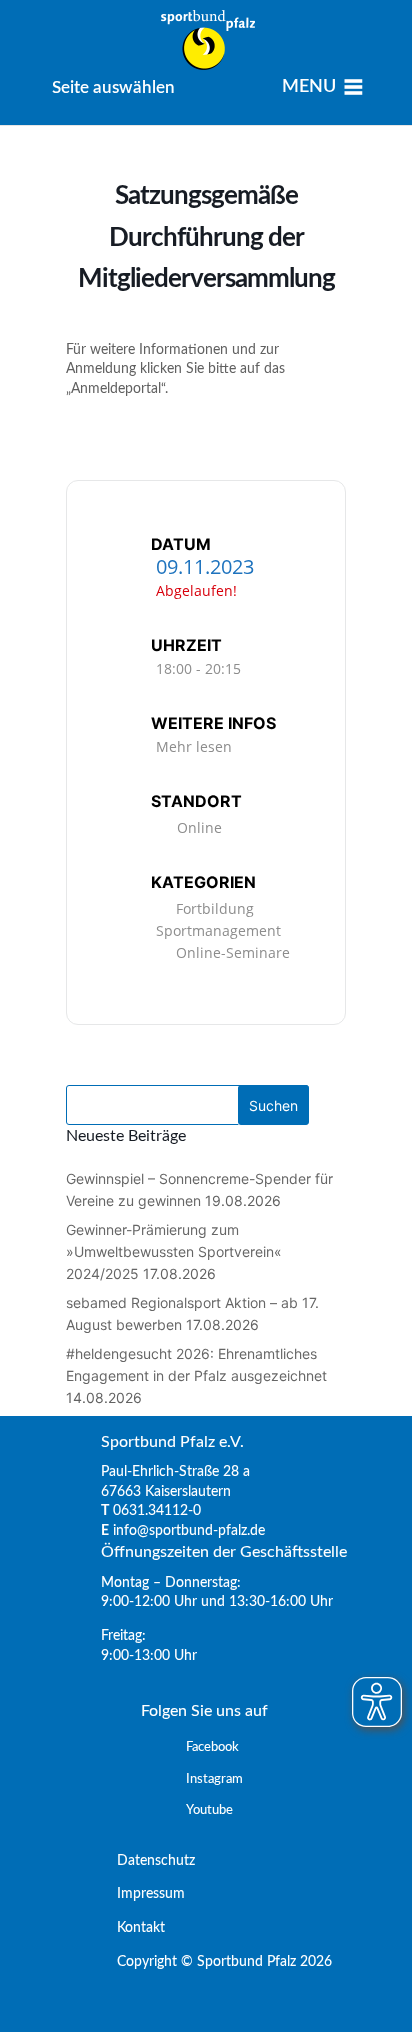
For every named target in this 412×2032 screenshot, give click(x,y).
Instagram (214, 1779)
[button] (113, 87)
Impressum (143, 1894)
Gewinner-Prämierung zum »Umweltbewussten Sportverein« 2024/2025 (174, 1251)
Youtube (209, 1810)
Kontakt (133, 1928)
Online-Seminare (233, 952)
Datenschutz (148, 1861)
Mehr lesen (194, 746)
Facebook (212, 1747)
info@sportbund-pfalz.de (189, 1531)
